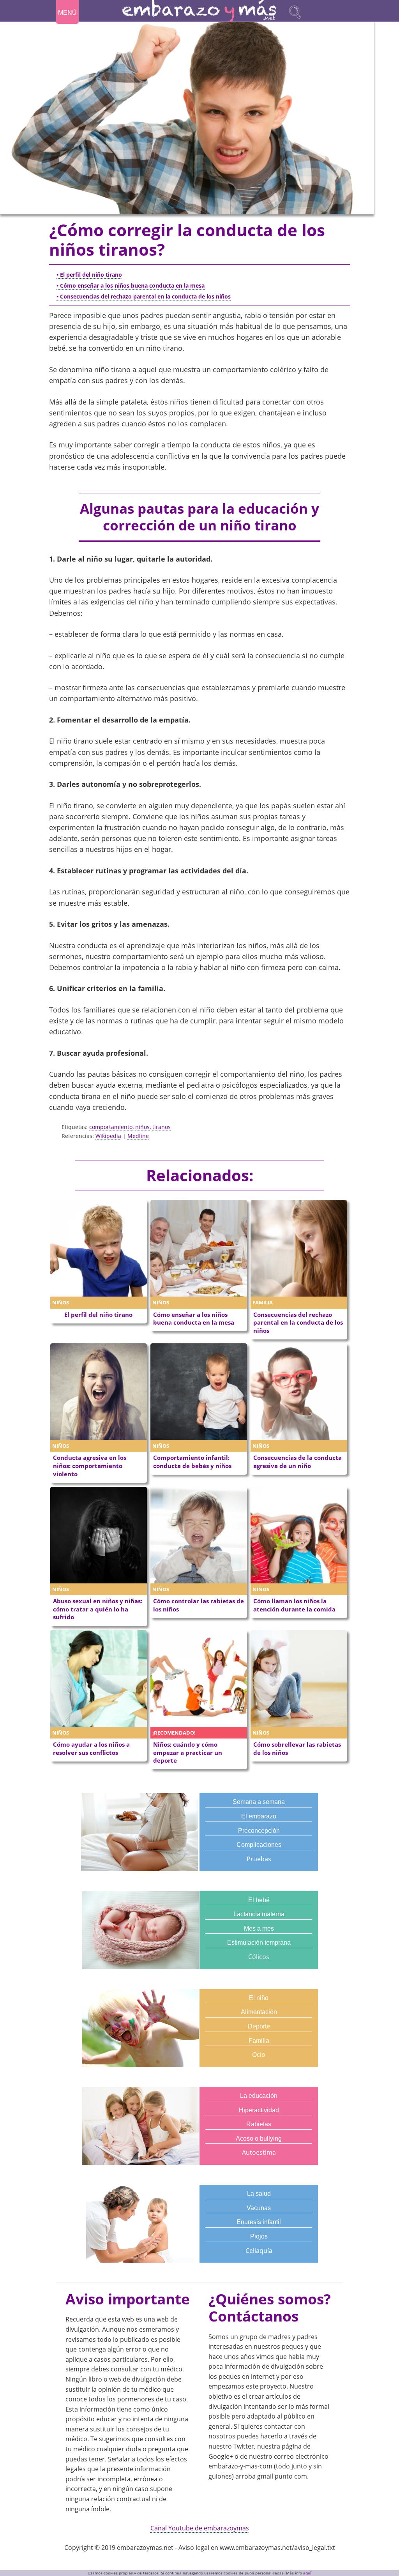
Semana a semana (259, 1802)
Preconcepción (259, 1831)
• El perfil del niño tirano (89, 275)
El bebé (259, 1900)
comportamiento (111, 1127)
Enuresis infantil (259, 2222)
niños (142, 1127)
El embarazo (259, 1816)
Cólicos (259, 1957)
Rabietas (259, 2124)
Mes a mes (259, 1928)
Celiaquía (259, 2251)
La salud (259, 2193)
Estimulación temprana (259, 1943)
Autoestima (259, 2152)
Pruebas (259, 1859)
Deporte (259, 2026)
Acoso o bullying (259, 2139)
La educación (259, 2096)
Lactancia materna (259, 1914)
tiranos (162, 1127)
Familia (259, 2041)
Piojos (259, 2236)
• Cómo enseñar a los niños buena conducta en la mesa (131, 285)
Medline (138, 1136)
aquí (307, 2573)
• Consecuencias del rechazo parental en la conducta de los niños (144, 296)
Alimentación (259, 2012)
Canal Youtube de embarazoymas (200, 2528)
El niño (259, 1998)
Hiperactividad (259, 2110)
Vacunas (259, 2208)
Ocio (259, 2055)
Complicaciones (259, 1845)
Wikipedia (108, 1136)
